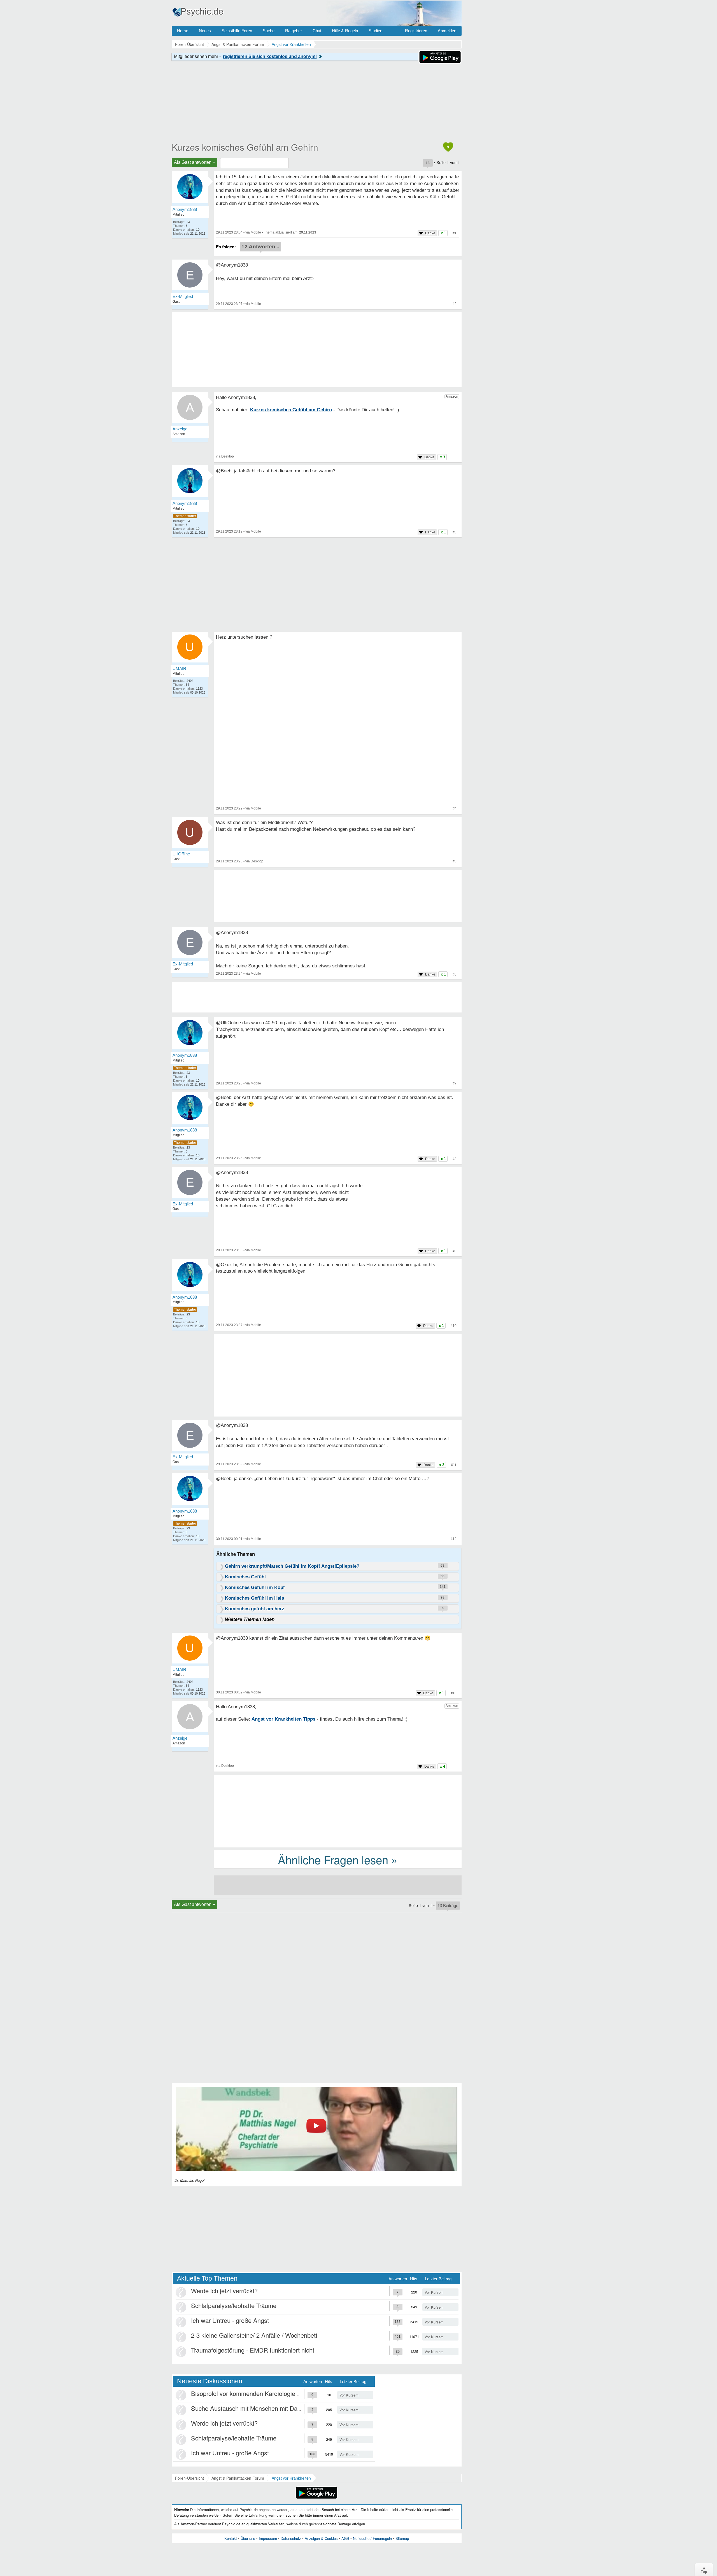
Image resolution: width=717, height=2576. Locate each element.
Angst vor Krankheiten (291, 2478)
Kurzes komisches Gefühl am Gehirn (245, 147)
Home (183, 31)
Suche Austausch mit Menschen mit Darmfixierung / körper (270, 2408)
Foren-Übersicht (189, 2478)
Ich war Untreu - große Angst (230, 2320)
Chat (317, 31)
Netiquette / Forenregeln (372, 2538)
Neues (205, 31)
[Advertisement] (338, 1376)
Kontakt (231, 2538)
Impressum (268, 2538)
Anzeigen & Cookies (321, 2538)
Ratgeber (294, 31)
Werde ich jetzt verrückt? (224, 2291)
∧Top (704, 2570)
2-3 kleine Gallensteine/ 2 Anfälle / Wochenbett (254, 2335)
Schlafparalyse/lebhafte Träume (234, 2305)
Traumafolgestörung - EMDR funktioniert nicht (253, 2350)
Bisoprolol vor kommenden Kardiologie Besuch (254, 2393)
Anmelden (447, 31)
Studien (375, 31)
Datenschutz (291, 2538)
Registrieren (416, 31)
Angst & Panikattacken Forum (238, 2478)
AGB (345, 2538)
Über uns (248, 2538)
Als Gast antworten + (195, 162)
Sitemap (402, 2538)
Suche (269, 31)
